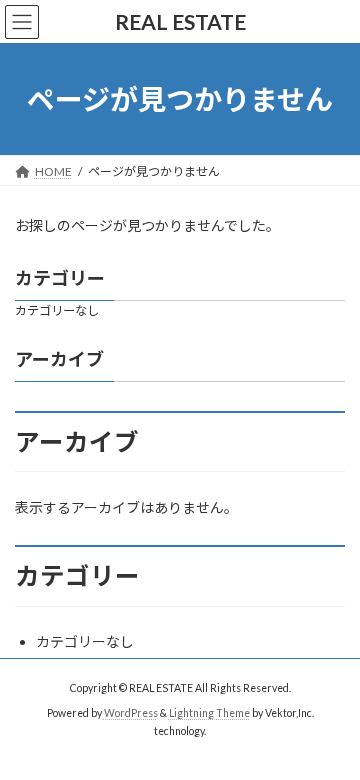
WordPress (131, 713)
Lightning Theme (209, 713)
